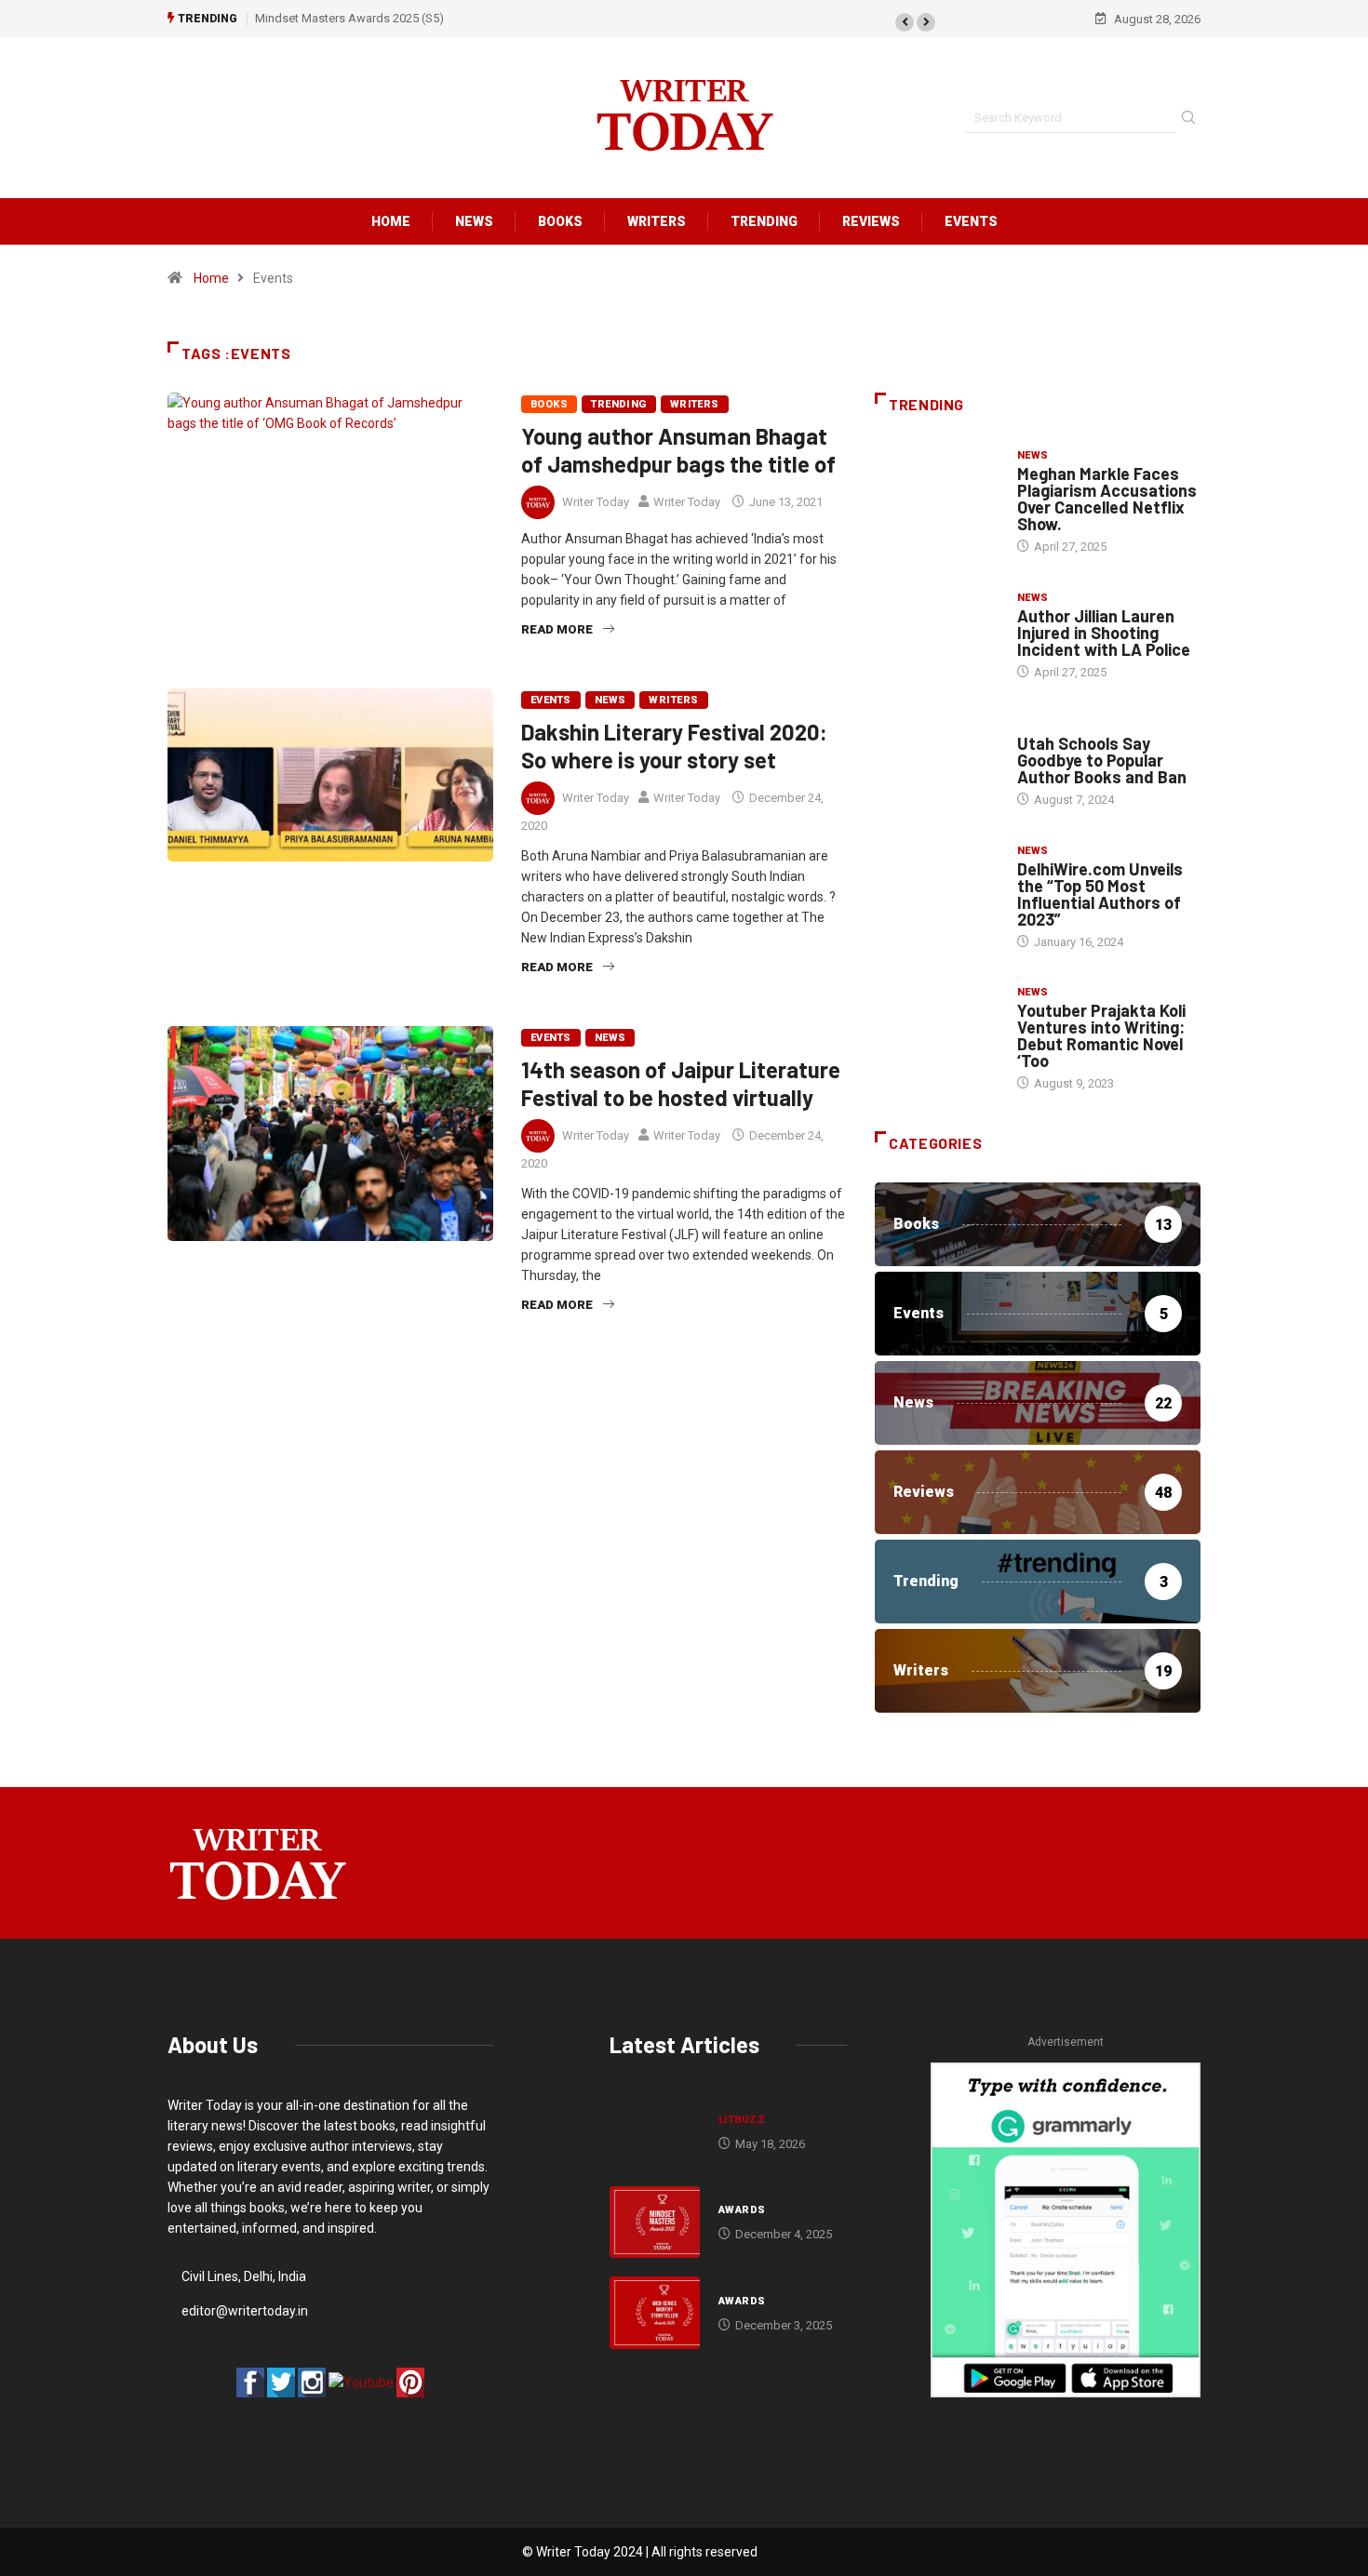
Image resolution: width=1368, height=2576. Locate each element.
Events (971, 221)
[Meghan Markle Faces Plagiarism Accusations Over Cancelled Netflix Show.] (937, 493)
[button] (905, 22)
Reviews (871, 221)
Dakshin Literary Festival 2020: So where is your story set (674, 746)
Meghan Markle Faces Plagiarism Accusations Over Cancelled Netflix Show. (1107, 499)
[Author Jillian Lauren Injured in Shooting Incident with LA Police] (937, 634)
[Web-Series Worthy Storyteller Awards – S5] (655, 2313)
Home (391, 221)
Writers (657, 221)
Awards (742, 2210)
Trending (764, 221)
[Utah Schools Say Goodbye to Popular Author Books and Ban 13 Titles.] (937, 762)
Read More (557, 629)
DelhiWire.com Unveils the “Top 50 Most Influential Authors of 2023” (1100, 894)
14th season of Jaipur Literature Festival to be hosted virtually (681, 1083)
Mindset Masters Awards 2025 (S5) (349, 18)
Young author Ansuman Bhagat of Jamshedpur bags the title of (678, 450)
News (474, 221)
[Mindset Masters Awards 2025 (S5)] (655, 2222)
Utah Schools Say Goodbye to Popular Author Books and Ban (1102, 760)
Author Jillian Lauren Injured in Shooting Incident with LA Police (1104, 633)
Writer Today (596, 502)
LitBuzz (742, 2120)
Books (560, 221)
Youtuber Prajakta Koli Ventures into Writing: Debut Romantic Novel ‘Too (1101, 1035)
